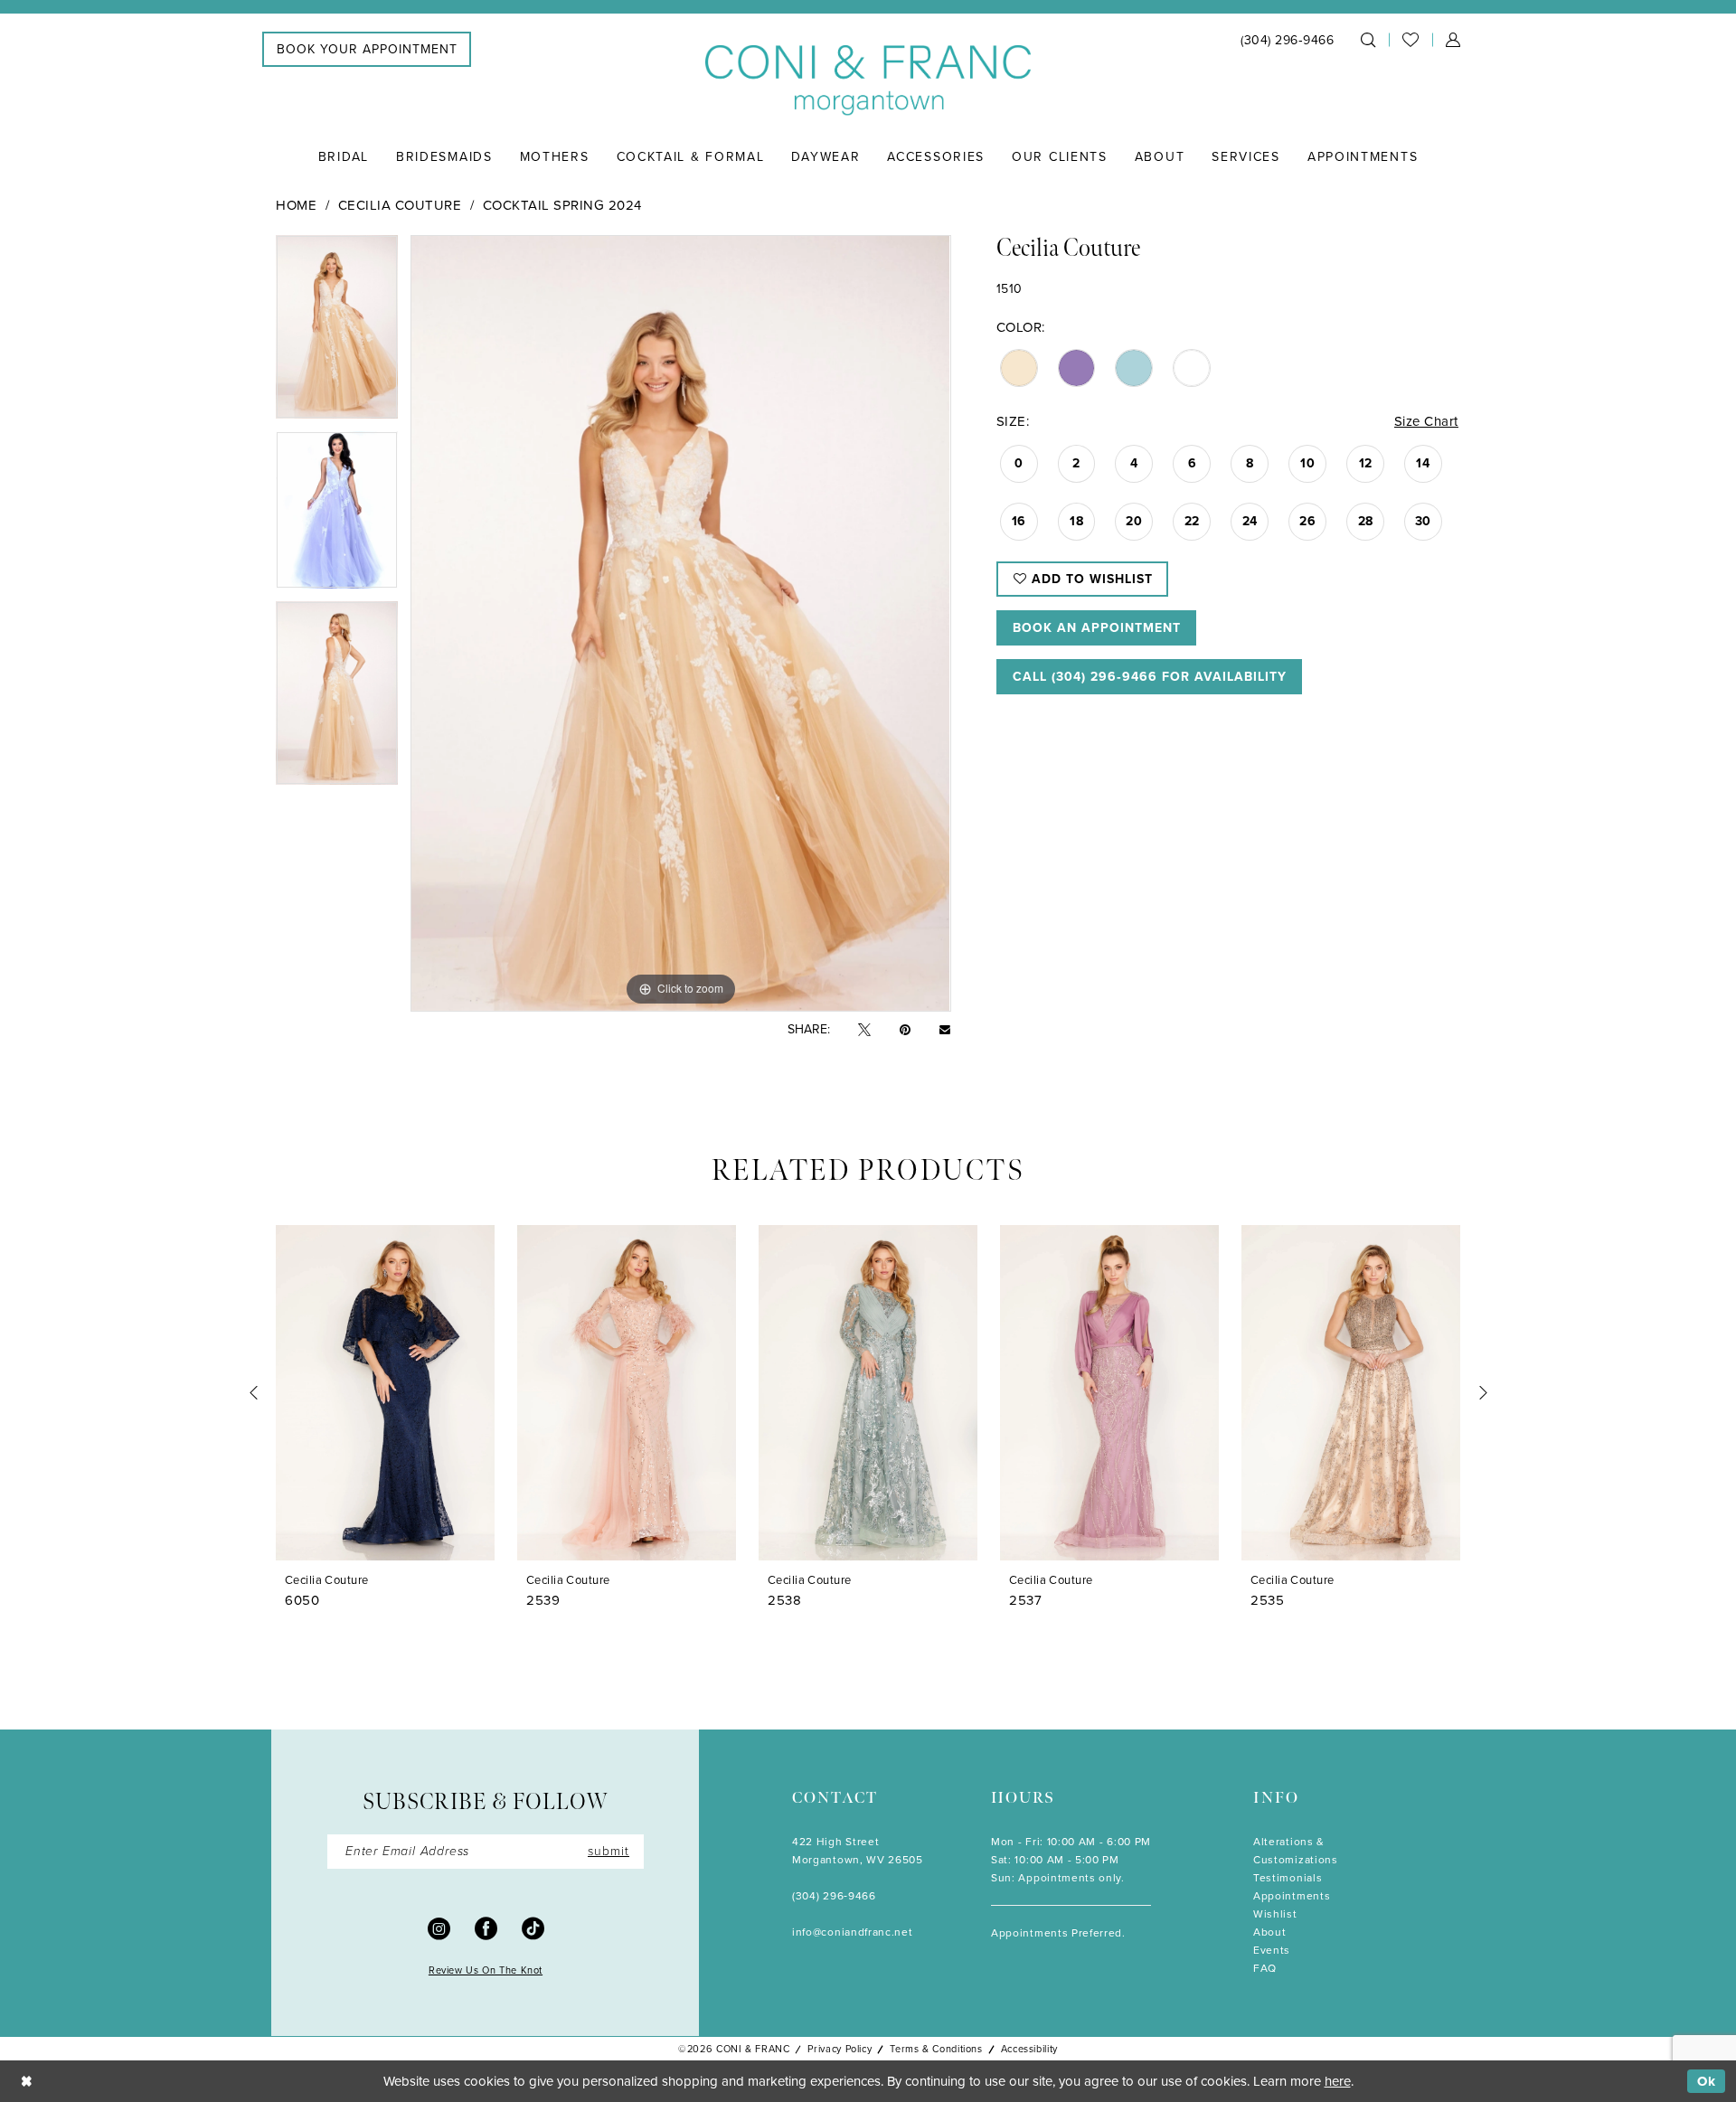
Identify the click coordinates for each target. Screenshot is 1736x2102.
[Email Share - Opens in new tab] (945, 1030)
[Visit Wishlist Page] (1410, 40)
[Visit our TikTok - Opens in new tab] (533, 1927)
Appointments (1292, 1896)
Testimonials (1288, 1878)
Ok (1707, 2081)
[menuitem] (367, 49)
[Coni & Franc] (868, 81)
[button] (1453, 40)
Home (296, 205)
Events (1272, 1950)
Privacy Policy (840, 2049)
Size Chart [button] (1426, 421)
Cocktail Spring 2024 (562, 205)
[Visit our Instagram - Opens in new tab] (439, 1927)
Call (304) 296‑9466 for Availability (1150, 677)
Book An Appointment (1097, 628)
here (1338, 2081)
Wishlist (1275, 1914)
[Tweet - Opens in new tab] (864, 1030)
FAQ (1265, 1968)
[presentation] (385, 1393)
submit (609, 1851)
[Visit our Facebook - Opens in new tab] (486, 1927)
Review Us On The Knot (486, 1970)
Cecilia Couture (400, 205)
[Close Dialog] (27, 2082)
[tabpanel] (337, 333)
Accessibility (1029, 2049)
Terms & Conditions (936, 2049)
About (1269, 1932)
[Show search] (1368, 40)
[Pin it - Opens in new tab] (905, 1030)
